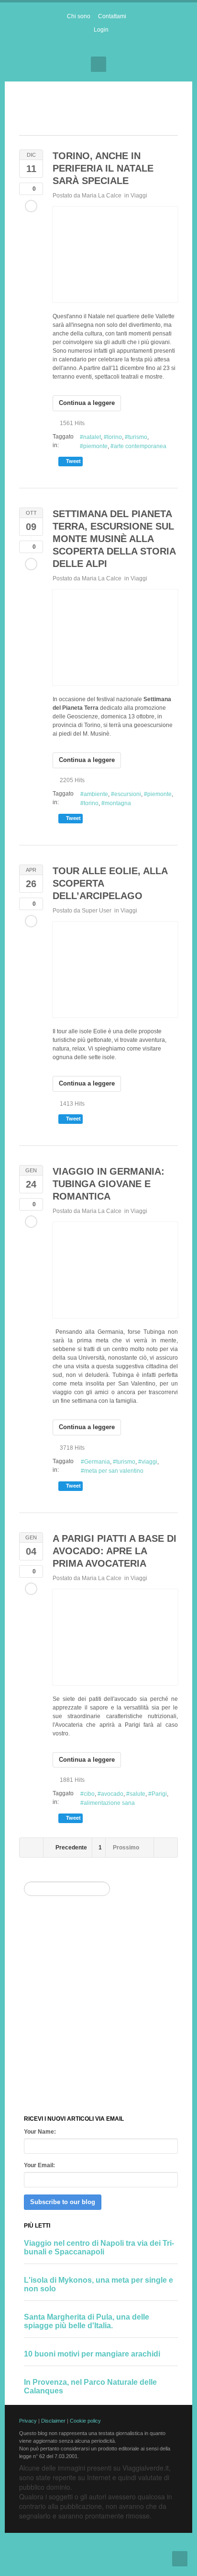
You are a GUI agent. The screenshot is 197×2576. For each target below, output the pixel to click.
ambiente (96, 794)
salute (137, 1794)
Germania (97, 1462)
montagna (118, 803)
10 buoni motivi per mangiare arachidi (92, 2354)
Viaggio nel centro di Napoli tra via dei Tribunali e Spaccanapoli (99, 2247)
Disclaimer (53, 2421)
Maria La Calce (102, 196)
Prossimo (127, 1848)
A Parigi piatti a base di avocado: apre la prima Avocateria (115, 1551)
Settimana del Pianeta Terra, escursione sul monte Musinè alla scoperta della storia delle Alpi (114, 539)
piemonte (95, 446)
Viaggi (139, 196)
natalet (92, 437)
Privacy (28, 2421)
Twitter (107, 46)
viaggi (149, 1462)
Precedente (71, 1848)
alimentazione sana (109, 1803)
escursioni (128, 794)
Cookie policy (85, 2421)
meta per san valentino (114, 1471)
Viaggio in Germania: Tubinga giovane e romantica (109, 1184)
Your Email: (39, 2165)
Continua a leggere (87, 403)
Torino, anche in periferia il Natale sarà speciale (103, 168)
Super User (97, 911)
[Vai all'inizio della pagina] (180, 2559)
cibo (89, 1794)
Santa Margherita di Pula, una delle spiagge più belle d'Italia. (87, 2321)
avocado (112, 1794)
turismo (138, 437)
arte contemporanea (140, 446)
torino (115, 437)
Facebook (90, 46)
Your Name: (40, 2132)
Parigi (159, 1794)
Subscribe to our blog (63, 2202)
